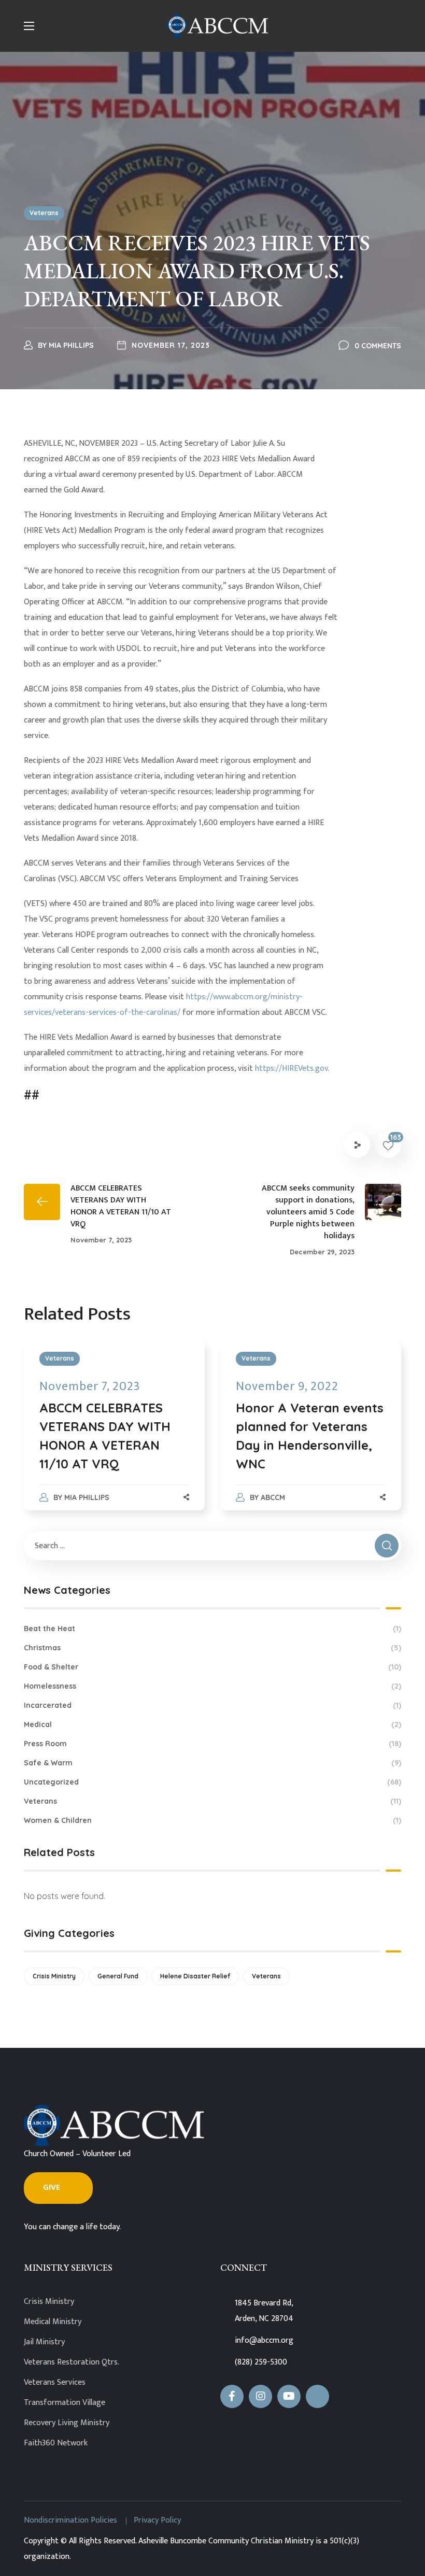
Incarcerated (212, 1705)
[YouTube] (289, 2396)
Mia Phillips (71, 345)
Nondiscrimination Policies (70, 2520)
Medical (212, 1724)
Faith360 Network (56, 2443)
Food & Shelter (212, 1667)
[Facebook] (232, 2396)
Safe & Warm (212, 1763)
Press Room (212, 1744)
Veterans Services (55, 2382)
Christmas (212, 1648)
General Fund (118, 1976)
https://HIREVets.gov (291, 1068)
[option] (114, 1436)
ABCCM (273, 1497)
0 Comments (378, 346)
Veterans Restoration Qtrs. (72, 2362)
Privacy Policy (157, 2520)
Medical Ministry (53, 2322)
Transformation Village (65, 2403)
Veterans (44, 213)
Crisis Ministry (54, 1976)
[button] (58, 2188)
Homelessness (212, 1686)
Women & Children (212, 1820)
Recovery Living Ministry (67, 2423)
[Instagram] (260, 2396)
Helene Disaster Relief (195, 1976)
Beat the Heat (212, 1629)
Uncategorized (212, 1782)
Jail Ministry (44, 2342)
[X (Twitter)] (317, 2396)
